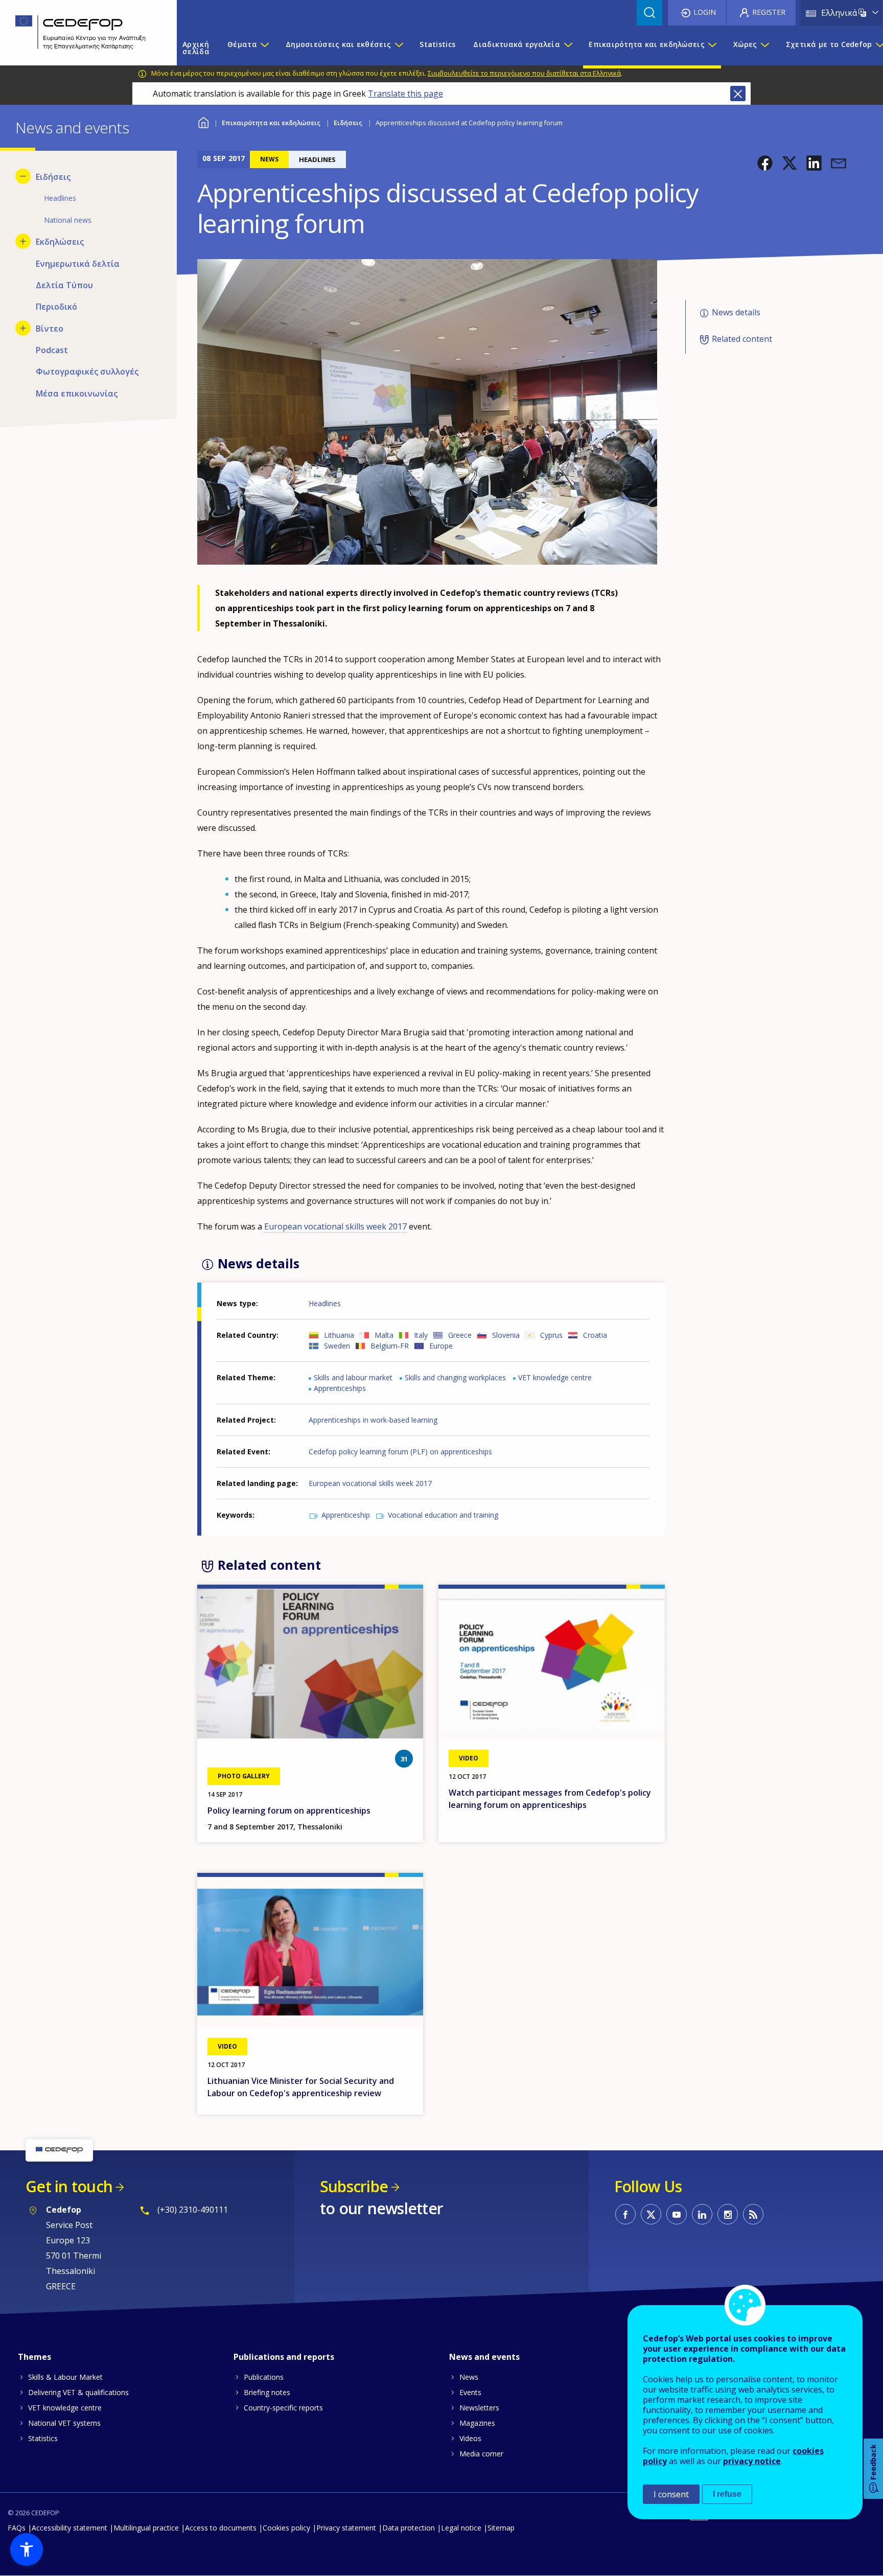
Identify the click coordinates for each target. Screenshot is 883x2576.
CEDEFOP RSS (753, 2214)
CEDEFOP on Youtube (677, 2214)
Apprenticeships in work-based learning (373, 1420)
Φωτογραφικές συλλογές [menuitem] (87, 372)
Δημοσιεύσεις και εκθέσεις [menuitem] (338, 44)
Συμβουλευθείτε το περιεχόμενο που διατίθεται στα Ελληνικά (524, 73)
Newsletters (479, 2408)
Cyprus (551, 1335)
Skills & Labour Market (65, 2377)
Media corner (481, 2454)
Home (204, 121)
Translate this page (405, 94)
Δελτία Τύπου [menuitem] (64, 285)
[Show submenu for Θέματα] (264, 48)
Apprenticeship (346, 1515)
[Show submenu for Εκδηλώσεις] (23, 241)
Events (470, 2392)
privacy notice (752, 2461)
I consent (671, 2494)
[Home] (81, 33)
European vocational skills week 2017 (335, 1226)
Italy (421, 1335)
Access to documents (221, 2528)
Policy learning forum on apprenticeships (289, 1811)
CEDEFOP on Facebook (625, 2214)
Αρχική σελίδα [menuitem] (196, 48)
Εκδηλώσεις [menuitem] (60, 242)
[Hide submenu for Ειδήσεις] (23, 176)
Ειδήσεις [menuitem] (53, 177)
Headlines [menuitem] (60, 198)
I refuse (727, 2494)
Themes (34, 2357)
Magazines (477, 2423)
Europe (441, 1346)
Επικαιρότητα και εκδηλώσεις (271, 123)
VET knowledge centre (555, 1377)
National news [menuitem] (68, 220)
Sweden (337, 1346)
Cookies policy (286, 2528)
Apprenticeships (340, 1388)
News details (736, 312)
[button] (765, 163)
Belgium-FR (390, 1346)
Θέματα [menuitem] (242, 44)
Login (705, 12)
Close (738, 94)
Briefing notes (267, 2392)
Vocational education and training (443, 1515)
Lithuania (339, 1335)
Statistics (43, 2438)
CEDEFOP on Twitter (651, 2214)
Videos (470, 2438)
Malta (384, 1335)
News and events (484, 2357)
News (469, 2377)
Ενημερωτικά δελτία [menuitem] (78, 264)
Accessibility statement (69, 2528)
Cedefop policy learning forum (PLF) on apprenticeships (400, 1452)
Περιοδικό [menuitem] (56, 307)
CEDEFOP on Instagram (728, 2214)
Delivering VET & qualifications (78, 2392)
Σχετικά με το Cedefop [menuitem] (829, 44)
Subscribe (354, 2186)
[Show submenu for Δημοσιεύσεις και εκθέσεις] (399, 48)
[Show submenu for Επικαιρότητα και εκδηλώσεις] (712, 48)
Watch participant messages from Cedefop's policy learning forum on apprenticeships (550, 1799)
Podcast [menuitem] (52, 350)
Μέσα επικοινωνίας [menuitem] (77, 393)
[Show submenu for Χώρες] (764, 48)
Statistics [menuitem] (437, 44)
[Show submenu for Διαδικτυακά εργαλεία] (568, 48)
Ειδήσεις (348, 123)
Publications (264, 2377)
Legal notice (461, 2528)
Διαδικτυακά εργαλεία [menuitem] (517, 44)
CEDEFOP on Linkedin (702, 2214)
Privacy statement (346, 2528)
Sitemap (501, 2528)
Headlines (325, 1303)
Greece (460, 1335)
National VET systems (64, 2423)
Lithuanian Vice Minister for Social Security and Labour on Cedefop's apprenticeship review (301, 2087)
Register (769, 12)
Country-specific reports (283, 2408)
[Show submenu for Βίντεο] (23, 328)
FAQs (17, 2528)
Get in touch (69, 2186)
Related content (742, 339)
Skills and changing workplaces (455, 1377)
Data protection (409, 2528)
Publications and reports (284, 2357)
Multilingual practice (146, 2528)
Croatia (595, 1335)
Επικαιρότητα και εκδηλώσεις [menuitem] (647, 44)
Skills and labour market (353, 1377)
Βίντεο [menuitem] (50, 329)
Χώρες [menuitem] (745, 44)
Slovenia (506, 1335)
